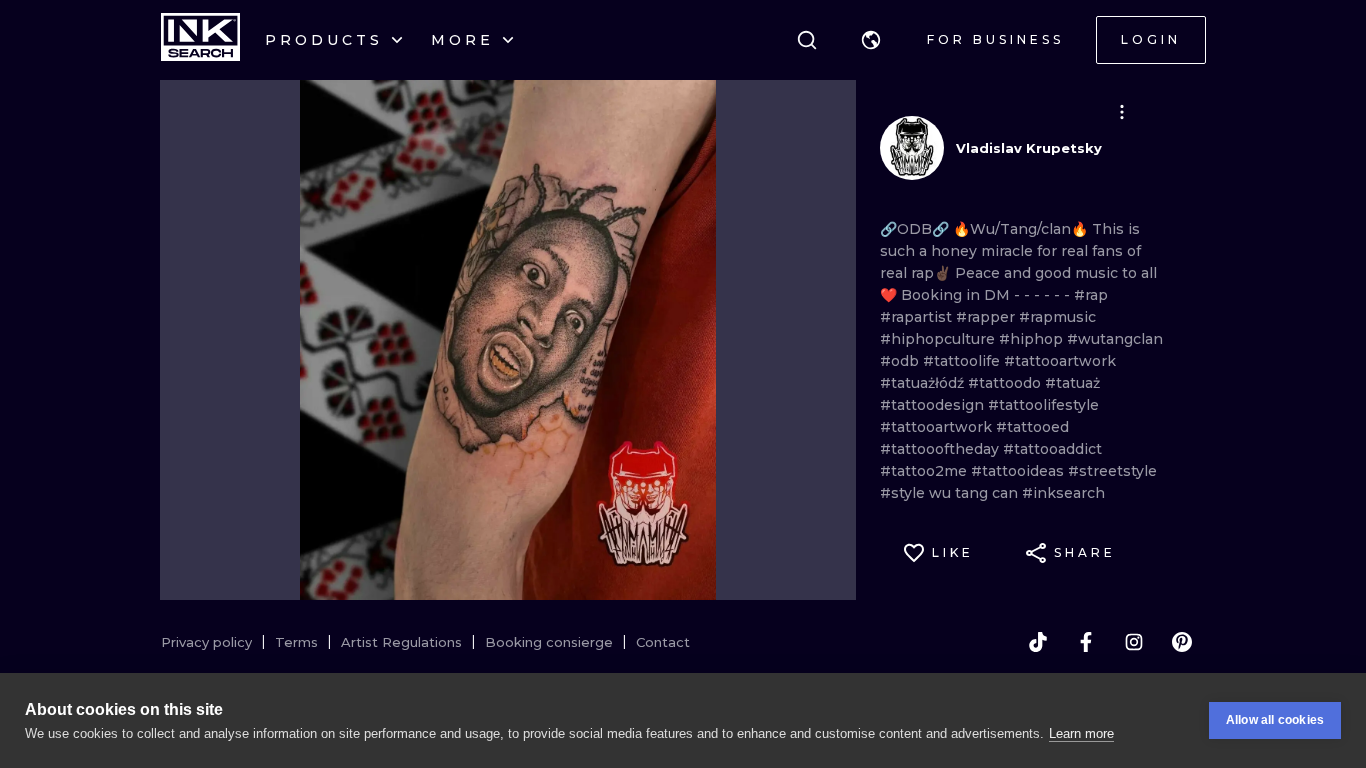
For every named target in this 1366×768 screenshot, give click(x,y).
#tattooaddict (1052, 449)
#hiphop (1033, 339)
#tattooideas (1019, 471)
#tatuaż (1072, 383)
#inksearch (1063, 493)
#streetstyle (1112, 471)
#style (904, 493)
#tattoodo (1006, 383)
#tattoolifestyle (1043, 405)
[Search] (807, 40)
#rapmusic (1057, 317)
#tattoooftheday (941, 449)
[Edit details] (1122, 112)
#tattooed (1032, 427)
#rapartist (918, 317)
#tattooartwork (1060, 361)
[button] (871, 40)
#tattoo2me (925, 471)
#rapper (987, 317)
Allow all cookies (1275, 720)
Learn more (1081, 733)
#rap (1091, 295)
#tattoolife (963, 361)
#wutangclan (1115, 339)
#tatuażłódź (924, 383)
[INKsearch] (200, 40)
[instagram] (1134, 642)
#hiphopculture (939, 339)
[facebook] (1086, 642)
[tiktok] (1038, 642)
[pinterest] (1182, 642)
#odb (901, 361)
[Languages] (871, 40)
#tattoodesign (934, 405)
